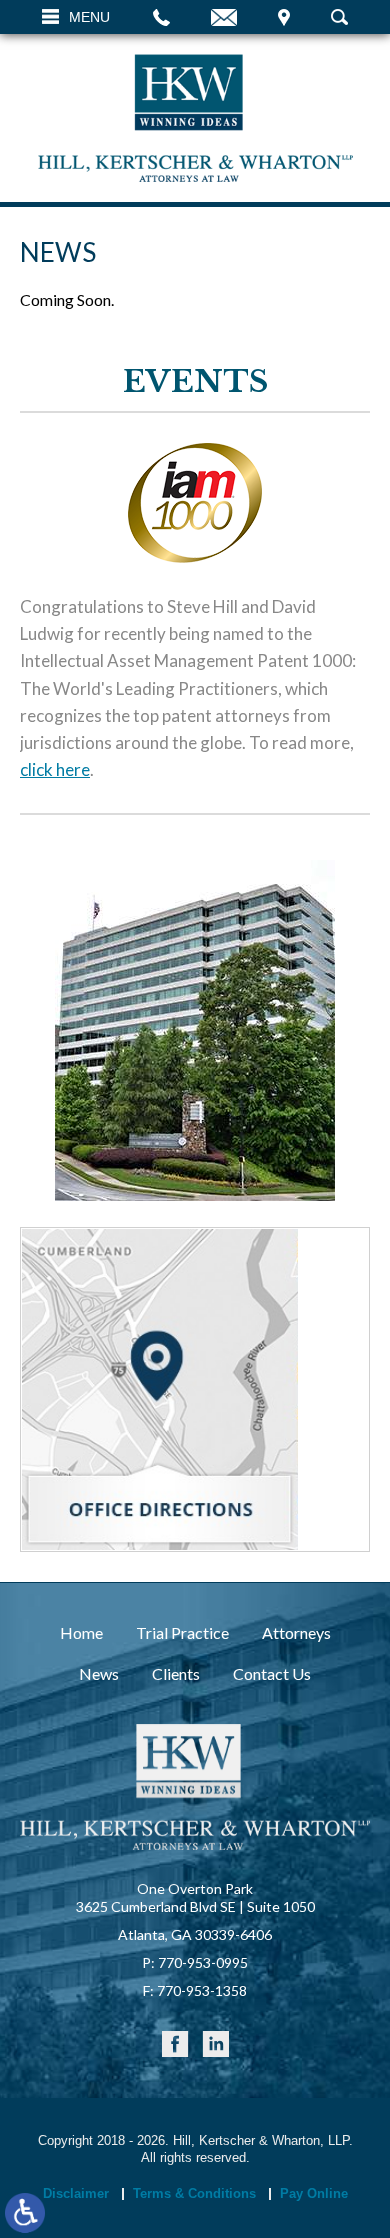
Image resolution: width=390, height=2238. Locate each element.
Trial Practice (182, 1632)
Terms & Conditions (194, 2193)
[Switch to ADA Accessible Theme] (25, 2213)
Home (81, 1632)
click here (55, 769)
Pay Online (314, 2193)
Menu (89, 17)
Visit (284, 17)
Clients (176, 1673)
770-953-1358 (202, 1990)
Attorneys (296, 1632)
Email (224, 17)
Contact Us (272, 1673)
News (99, 1673)
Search (339, 17)
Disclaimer (76, 2193)
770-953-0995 (203, 1962)
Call (161, 17)
